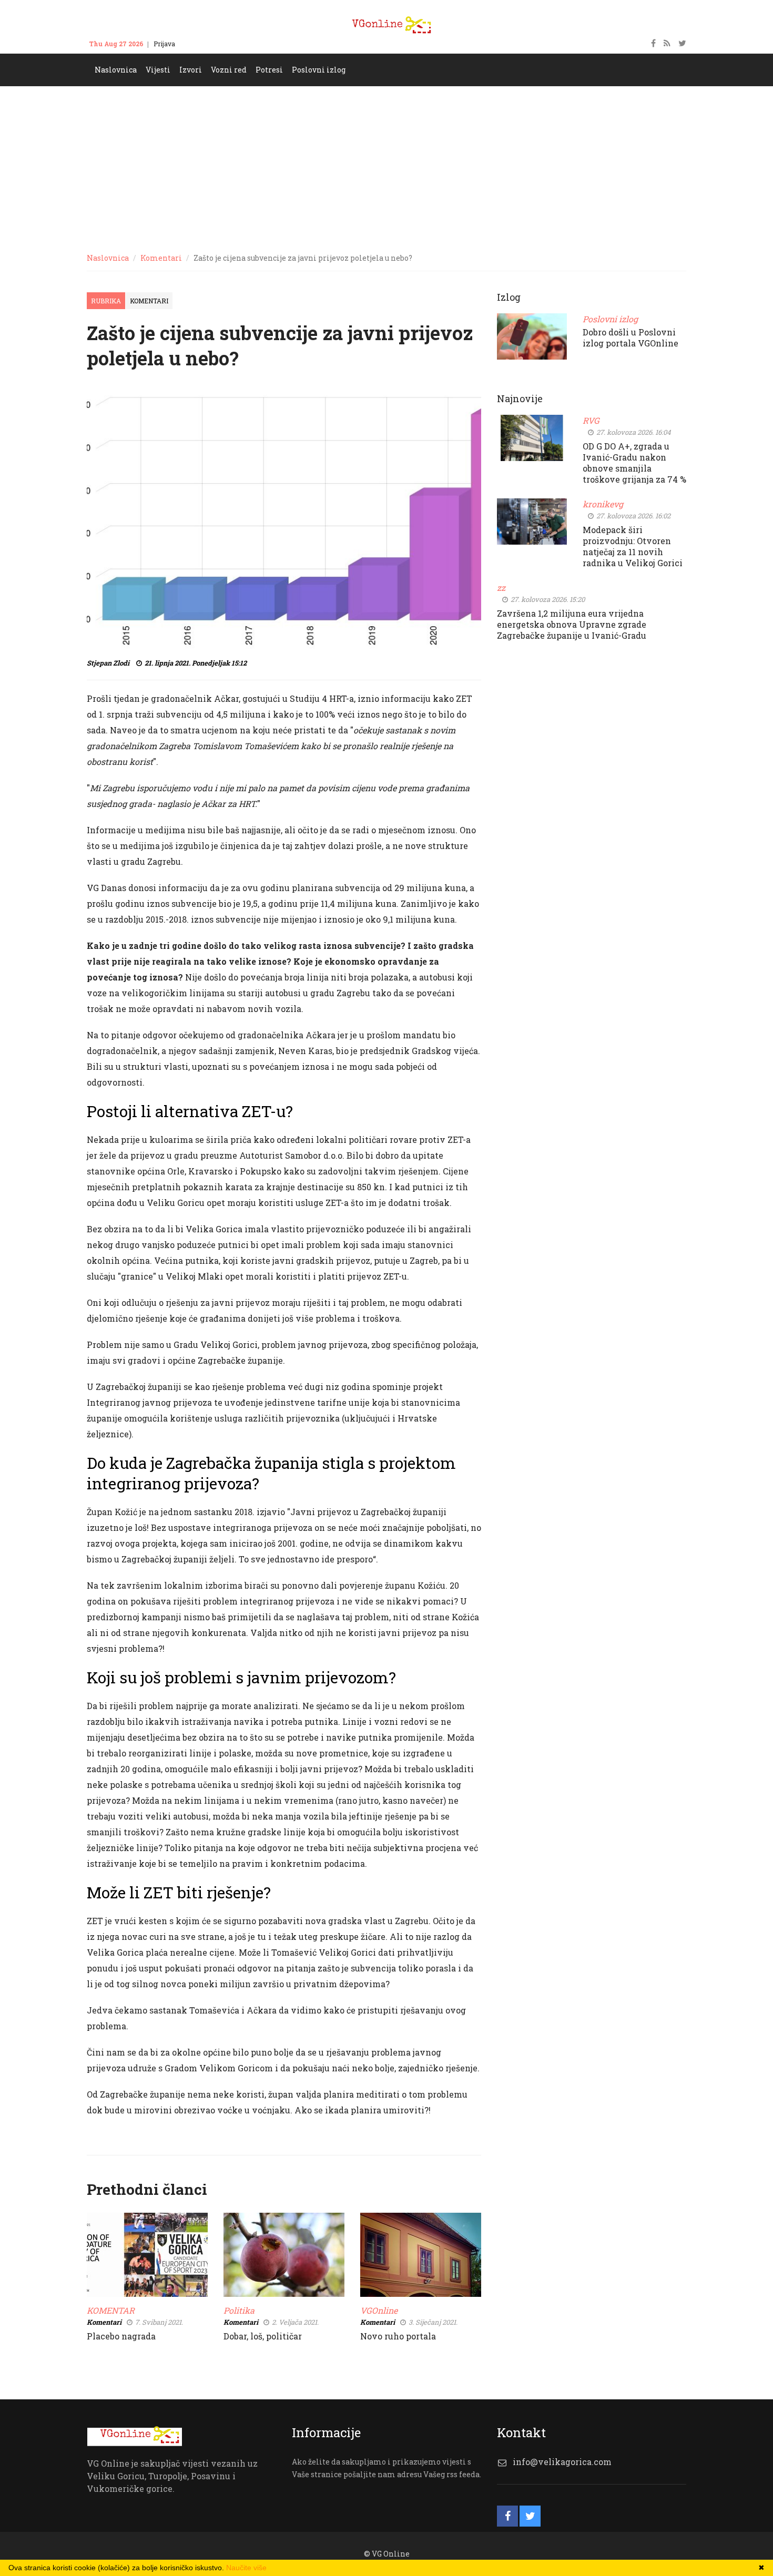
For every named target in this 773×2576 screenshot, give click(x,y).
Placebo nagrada (121, 2336)
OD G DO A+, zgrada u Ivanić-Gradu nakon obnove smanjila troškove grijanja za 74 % (634, 463)
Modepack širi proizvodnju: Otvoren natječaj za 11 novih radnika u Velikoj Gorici (633, 546)
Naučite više (246, 2568)
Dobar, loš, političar (263, 2336)
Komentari (161, 258)
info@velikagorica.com (562, 2462)
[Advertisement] (387, 165)
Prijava (164, 44)
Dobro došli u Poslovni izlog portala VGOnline (630, 338)
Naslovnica (108, 258)
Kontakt (197, 44)
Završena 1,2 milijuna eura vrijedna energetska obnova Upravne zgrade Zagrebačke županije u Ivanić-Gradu (572, 624)
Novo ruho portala (398, 2336)
